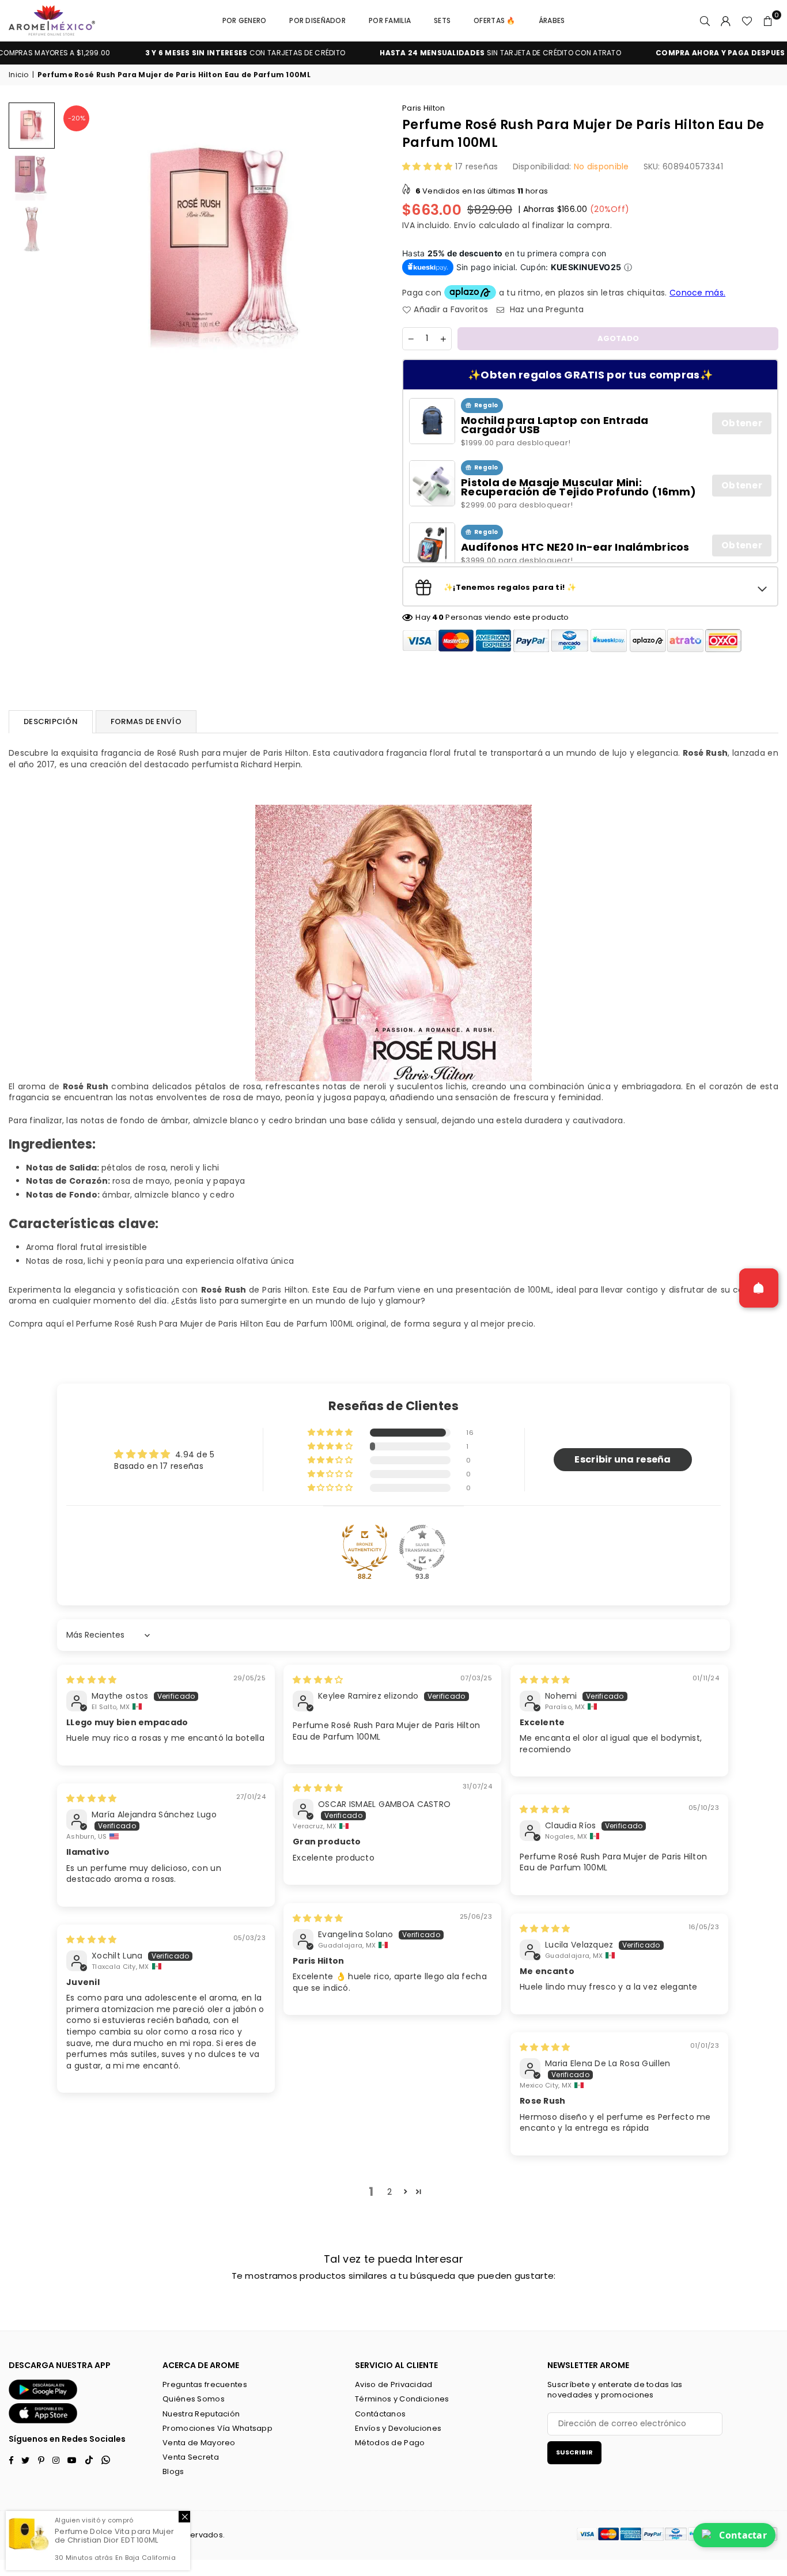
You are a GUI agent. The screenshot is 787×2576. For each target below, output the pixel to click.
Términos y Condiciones (402, 2399)
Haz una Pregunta (546, 310)
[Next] (369, 246)
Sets (442, 20)
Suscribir (574, 2452)
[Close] (184, 2517)
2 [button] (389, 2192)
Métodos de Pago (390, 2443)
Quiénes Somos (194, 2399)
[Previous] (76, 246)
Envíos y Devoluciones (398, 2428)
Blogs (173, 2471)
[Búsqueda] (705, 21)
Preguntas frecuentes (205, 2384)
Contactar (743, 2535)
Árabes (552, 20)
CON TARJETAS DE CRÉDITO (198, 53)
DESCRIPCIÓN (51, 721)
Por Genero (245, 20)
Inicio (19, 75)
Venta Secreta (191, 2457)
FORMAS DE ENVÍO (146, 721)
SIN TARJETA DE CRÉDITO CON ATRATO (453, 53)
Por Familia (390, 20)
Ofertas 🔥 (495, 20)
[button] (768, 21)
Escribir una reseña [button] (623, 1459)
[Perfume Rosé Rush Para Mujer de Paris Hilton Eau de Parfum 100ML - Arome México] (32, 126)
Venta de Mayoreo (199, 2443)
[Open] (759, 1288)
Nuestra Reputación (201, 2414)
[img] (91, 1680)
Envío (465, 225)
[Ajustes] (726, 21)
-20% (77, 118)
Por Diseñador (317, 20)
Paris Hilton (423, 108)
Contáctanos (380, 2414)
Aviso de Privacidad (393, 2384)
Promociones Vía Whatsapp (217, 2428)
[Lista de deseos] (747, 21)
